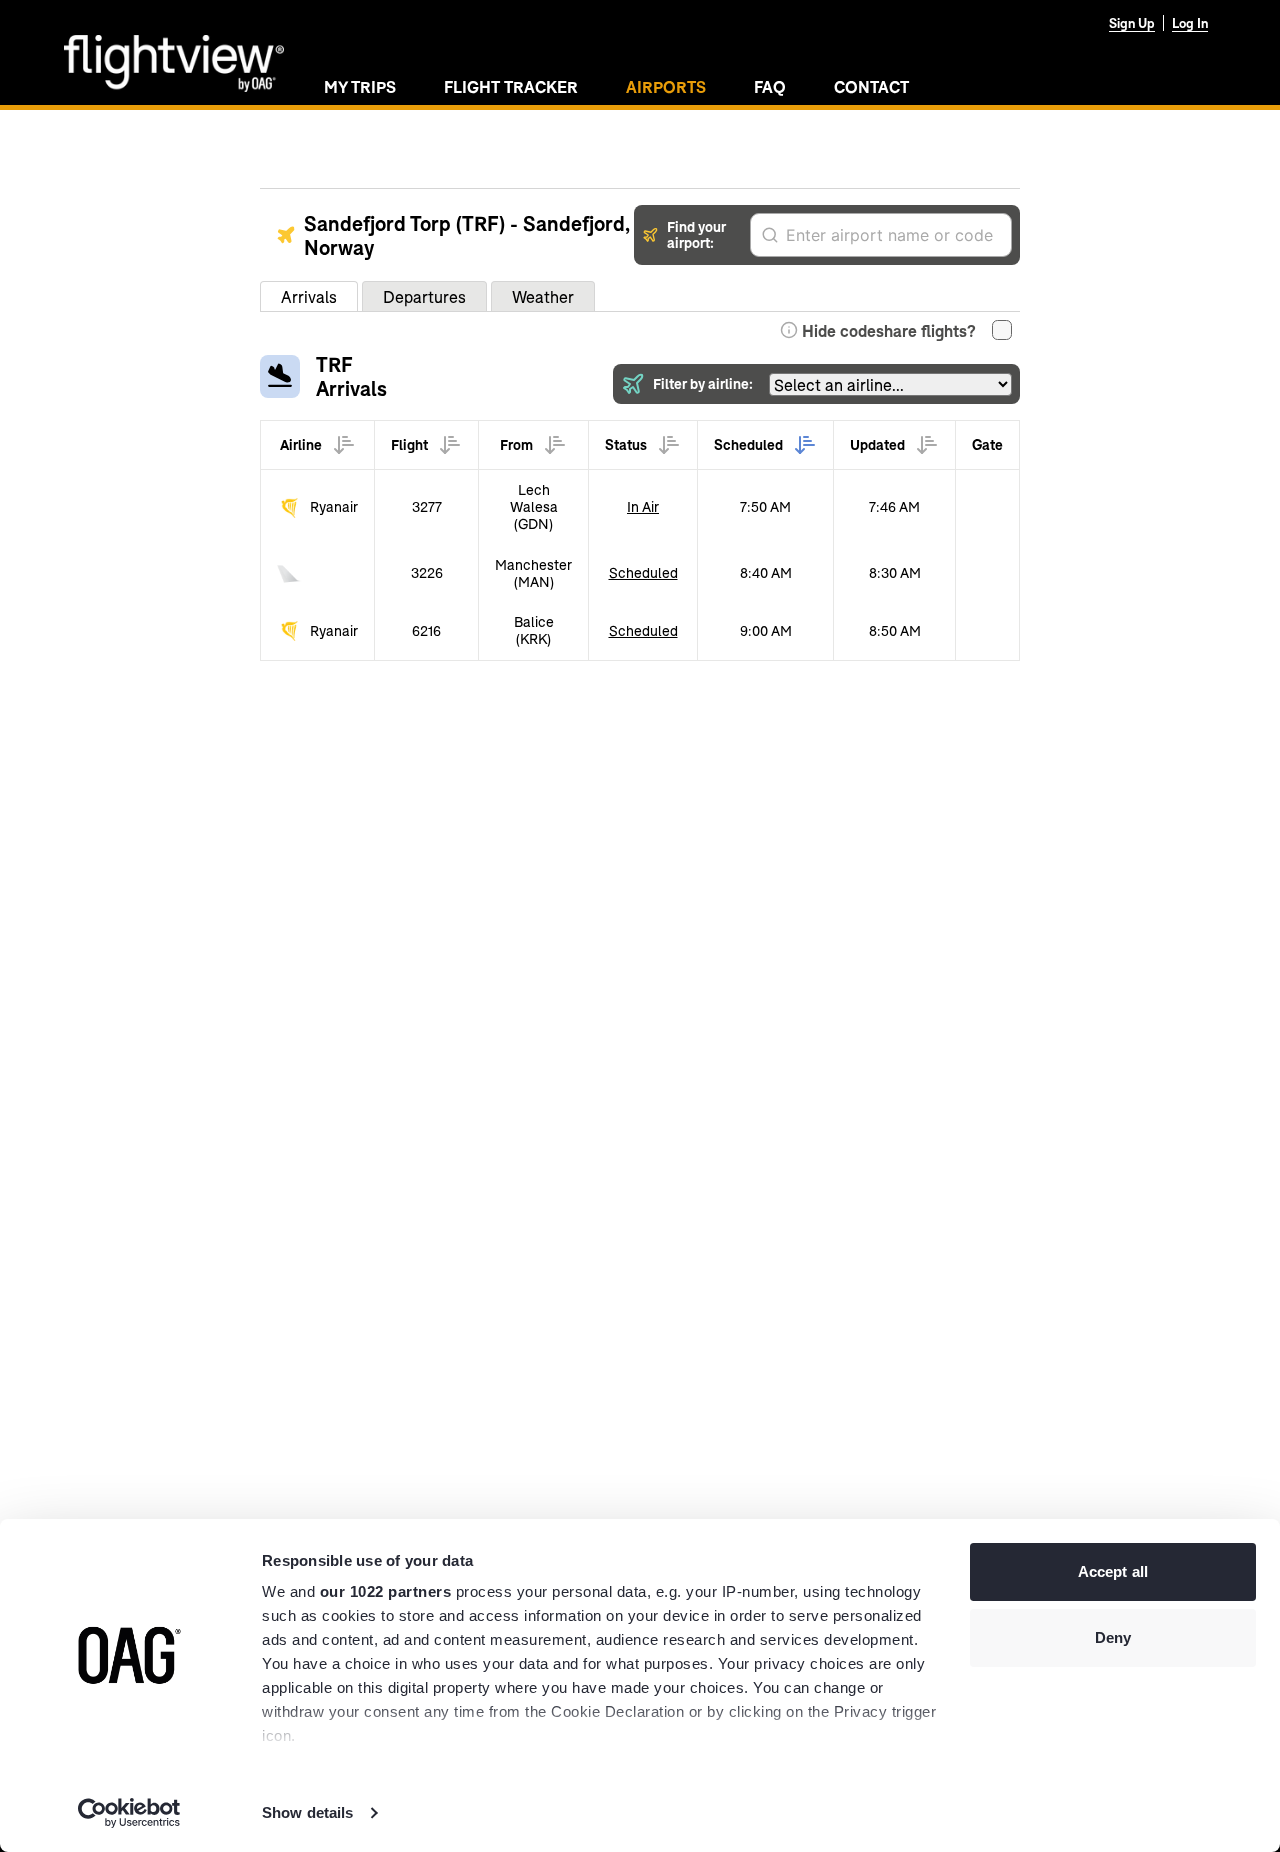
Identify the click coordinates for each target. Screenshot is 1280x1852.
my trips (360, 86)
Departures (424, 296)
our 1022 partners (386, 1591)
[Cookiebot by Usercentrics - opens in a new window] (129, 1813)
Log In (1190, 23)
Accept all (1113, 1571)
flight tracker (511, 86)
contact (871, 86)
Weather (543, 296)
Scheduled (643, 572)
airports (666, 86)
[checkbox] (1002, 330)
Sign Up (1132, 23)
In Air (643, 506)
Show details (307, 1812)
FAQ (770, 86)
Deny (1113, 1637)
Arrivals (309, 296)
